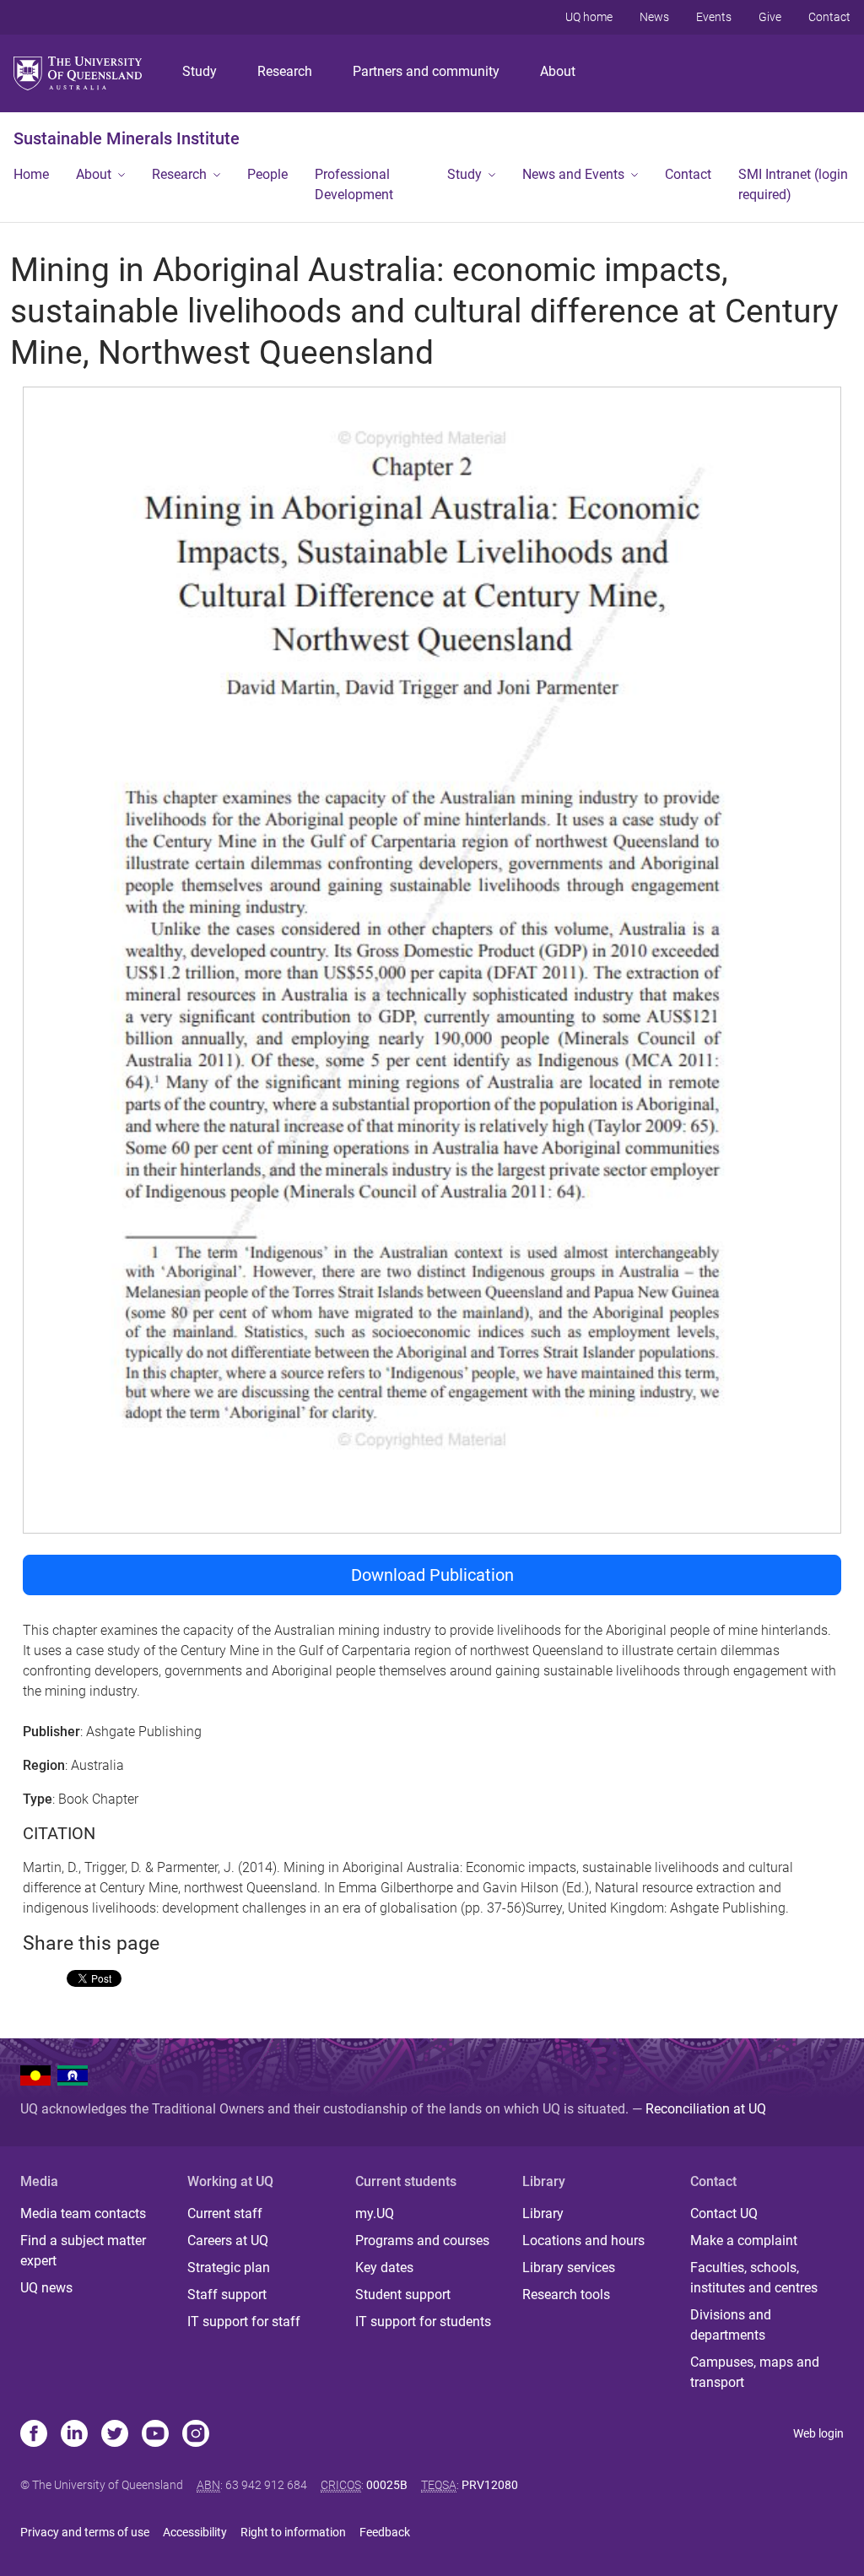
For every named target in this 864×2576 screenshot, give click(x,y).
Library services (569, 2268)
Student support (403, 2295)
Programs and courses (422, 2240)
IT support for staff (244, 2322)
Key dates (384, 2268)
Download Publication (432, 1575)
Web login (818, 2433)
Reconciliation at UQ (706, 2109)
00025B (387, 2485)
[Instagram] (196, 2435)
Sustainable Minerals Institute (127, 138)
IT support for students (423, 2322)
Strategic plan (229, 2268)
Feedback (385, 2532)
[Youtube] (155, 2435)
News (654, 17)
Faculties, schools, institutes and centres (754, 2278)
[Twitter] (115, 2435)
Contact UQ (724, 2213)
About (558, 71)
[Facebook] (34, 2435)
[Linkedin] (74, 2435)
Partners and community (426, 71)
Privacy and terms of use (85, 2532)
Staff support (227, 2295)
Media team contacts (83, 2213)
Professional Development (354, 184)
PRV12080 (490, 2485)
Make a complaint (744, 2240)
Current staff (225, 2213)
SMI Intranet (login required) (793, 184)
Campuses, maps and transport (755, 2372)
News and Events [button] (573, 174)
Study (200, 71)
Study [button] (464, 174)
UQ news (46, 2288)
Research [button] (179, 174)
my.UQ (375, 2213)
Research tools (566, 2295)
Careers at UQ (228, 2240)
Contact (829, 17)
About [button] (94, 174)
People (267, 174)
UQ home (589, 17)
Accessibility (195, 2532)
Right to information (293, 2532)
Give (770, 17)
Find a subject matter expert (83, 2251)
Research (285, 71)
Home (31, 174)
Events (714, 17)
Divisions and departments (731, 2325)
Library (543, 2213)
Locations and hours (583, 2240)
